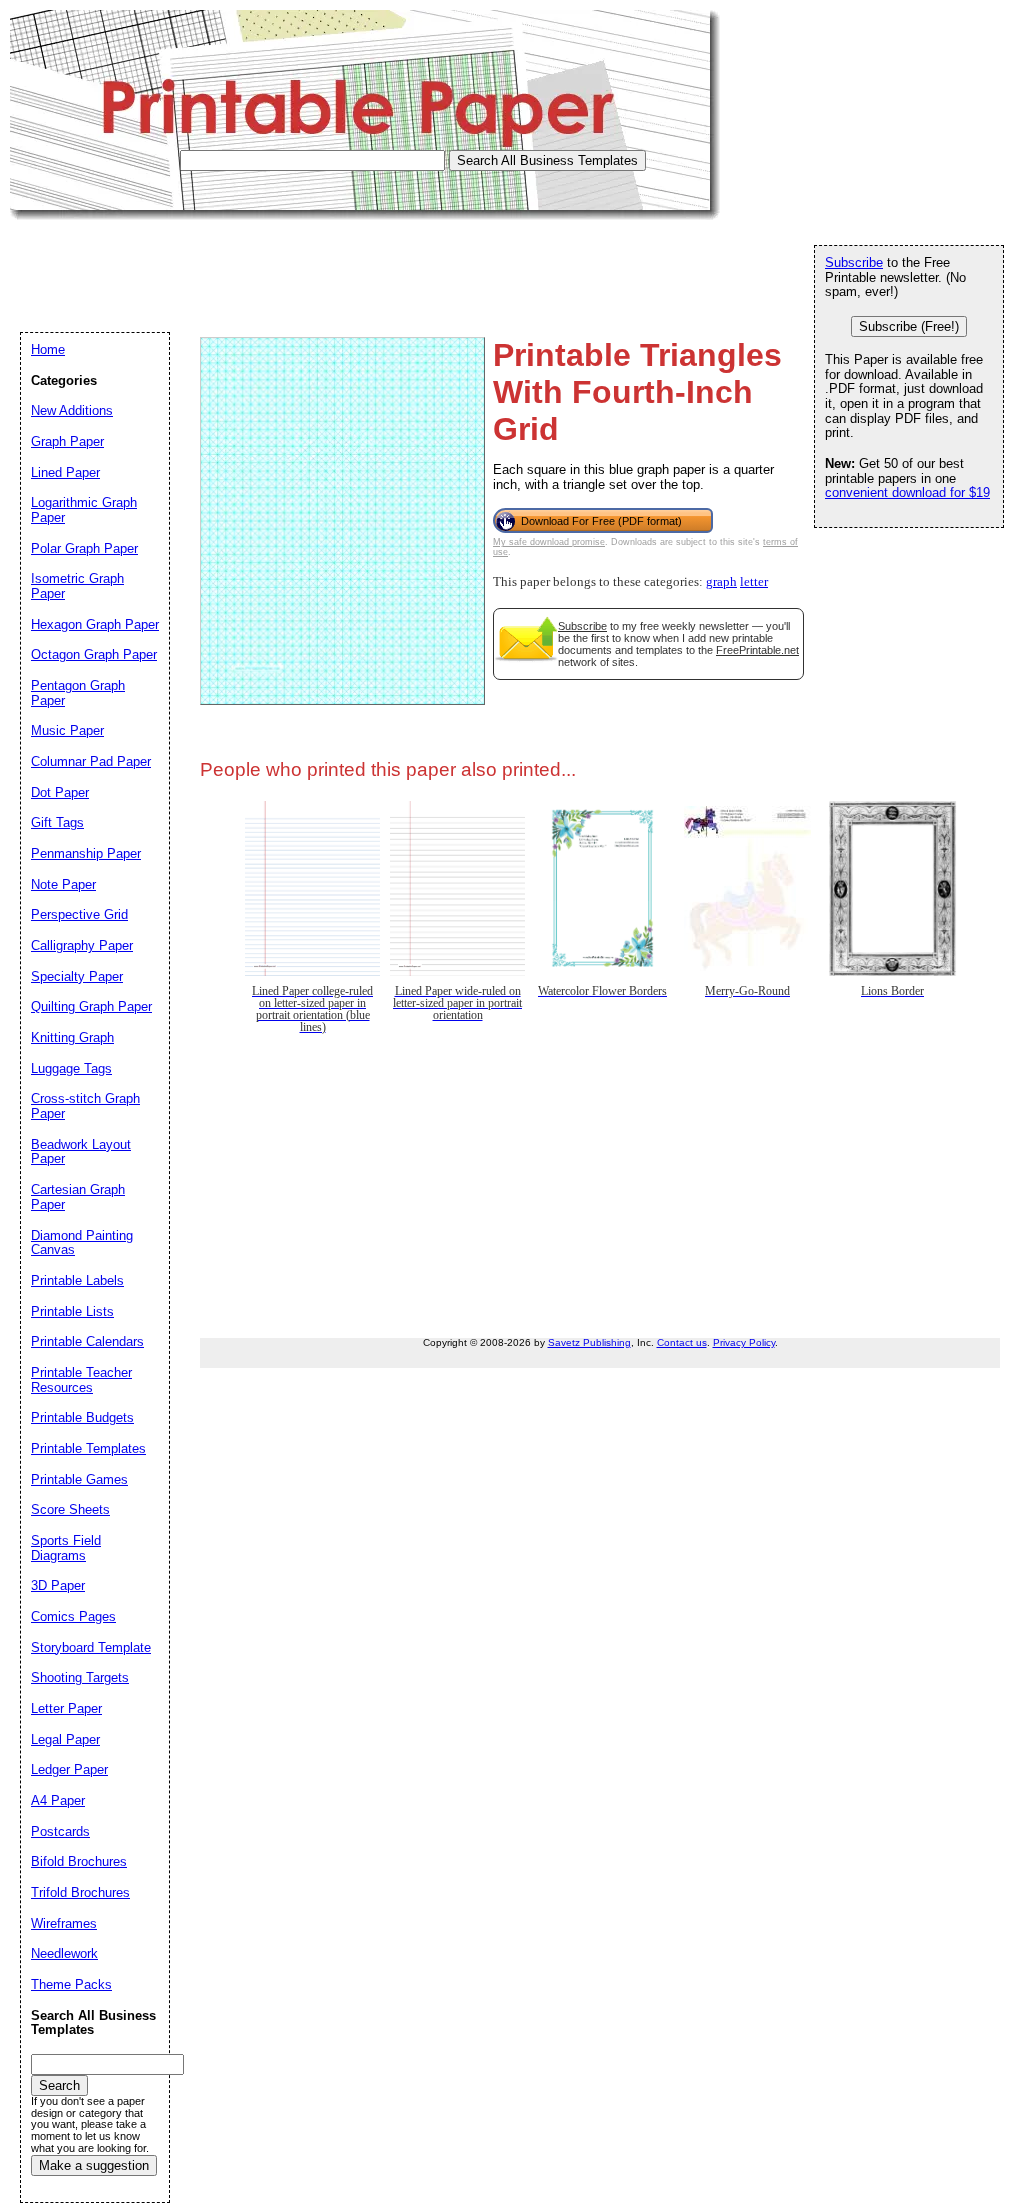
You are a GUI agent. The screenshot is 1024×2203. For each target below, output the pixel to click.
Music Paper (67, 730)
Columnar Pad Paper (91, 761)
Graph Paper (67, 441)
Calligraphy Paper (82, 945)
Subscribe (582, 626)
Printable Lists (72, 1311)
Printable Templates (88, 1448)
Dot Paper (60, 792)
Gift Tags (57, 822)
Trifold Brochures (80, 1892)
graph (721, 582)
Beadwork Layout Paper (81, 1152)
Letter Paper (66, 1708)
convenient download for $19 (907, 492)
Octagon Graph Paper (94, 654)
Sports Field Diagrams (66, 1548)
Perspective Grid (79, 914)
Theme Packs (71, 1984)
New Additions (72, 410)
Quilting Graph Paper (91, 1006)
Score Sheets (70, 1509)
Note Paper (63, 884)
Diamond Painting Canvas (82, 1243)
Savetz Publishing (589, 1342)
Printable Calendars (87, 1341)
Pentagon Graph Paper (78, 693)
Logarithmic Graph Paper (84, 510)
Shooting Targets (80, 1677)
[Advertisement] (374, 265)
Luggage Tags (71, 1068)
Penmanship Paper (86, 853)
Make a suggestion (94, 2165)
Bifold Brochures (79, 1861)
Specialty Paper (77, 976)
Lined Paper (65, 472)
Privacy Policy (744, 1342)
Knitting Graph (72, 1037)
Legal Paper (65, 1739)
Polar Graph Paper (84, 548)
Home (48, 349)
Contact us (682, 1342)
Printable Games (79, 1479)
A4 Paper (58, 1800)
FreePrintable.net (757, 650)
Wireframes (64, 1923)
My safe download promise (549, 542)
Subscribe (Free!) (909, 326)
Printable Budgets (82, 1417)
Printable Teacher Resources (81, 1380)
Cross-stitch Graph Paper (85, 1106)
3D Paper (58, 1585)
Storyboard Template (91, 1647)
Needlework (64, 1953)
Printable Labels (77, 1280)
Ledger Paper (69, 1769)
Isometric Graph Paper (77, 586)
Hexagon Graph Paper (95, 624)
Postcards (60, 1831)
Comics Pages (73, 1616)
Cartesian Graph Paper (78, 1197)
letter (754, 582)
